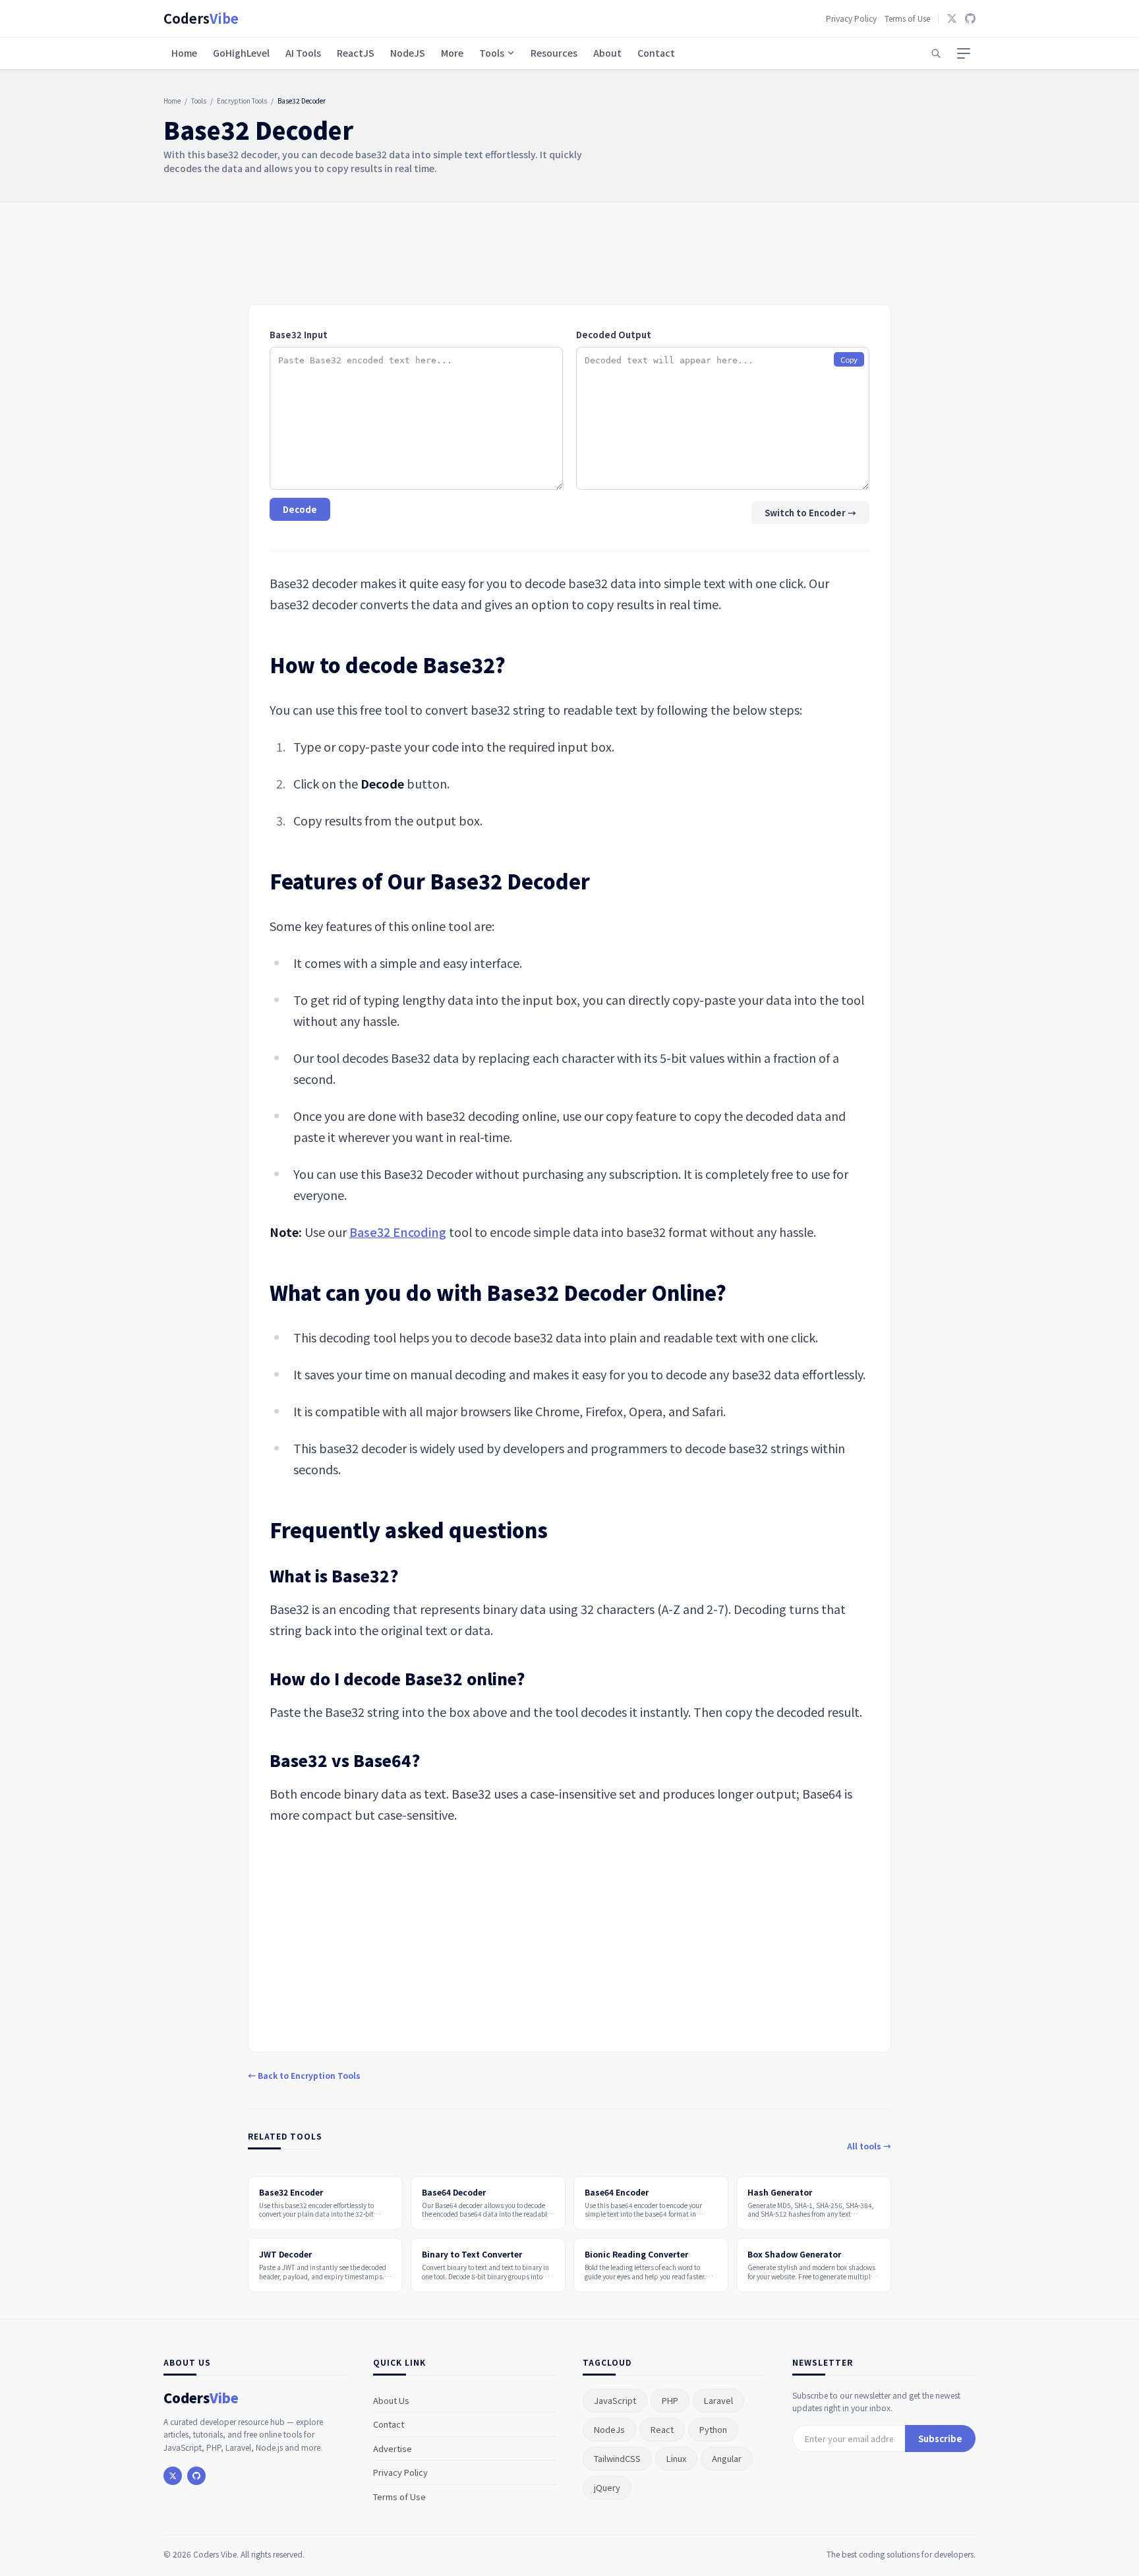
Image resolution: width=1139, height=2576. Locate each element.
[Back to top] (1105, 2548)
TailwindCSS (617, 2458)
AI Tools (303, 53)
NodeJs (609, 2429)
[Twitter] (952, 18)
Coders (201, 18)
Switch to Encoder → (810, 513)
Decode (300, 509)
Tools (492, 53)
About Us (391, 2400)
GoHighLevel (241, 53)
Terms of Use (907, 18)
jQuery (607, 2487)
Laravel (718, 2400)
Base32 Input (299, 335)
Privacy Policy (851, 18)
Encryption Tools (242, 101)
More (452, 53)
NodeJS (408, 53)
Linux (676, 2458)
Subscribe (940, 2439)
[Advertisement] (569, 258)
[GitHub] (970, 18)
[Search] (936, 53)
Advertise (393, 2448)
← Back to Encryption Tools (304, 2075)
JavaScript (615, 2400)
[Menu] (964, 53)
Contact (656, 53)
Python (713, 2429)
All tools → (869, 2146)
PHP (670, 2400)
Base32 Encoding (398, 1232)
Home (184, 53)
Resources (554, 53)
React (662, 2429)
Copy (849, 359)
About (607, 53)
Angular (727, 2458)
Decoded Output (614, 335)
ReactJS (356, 53)
